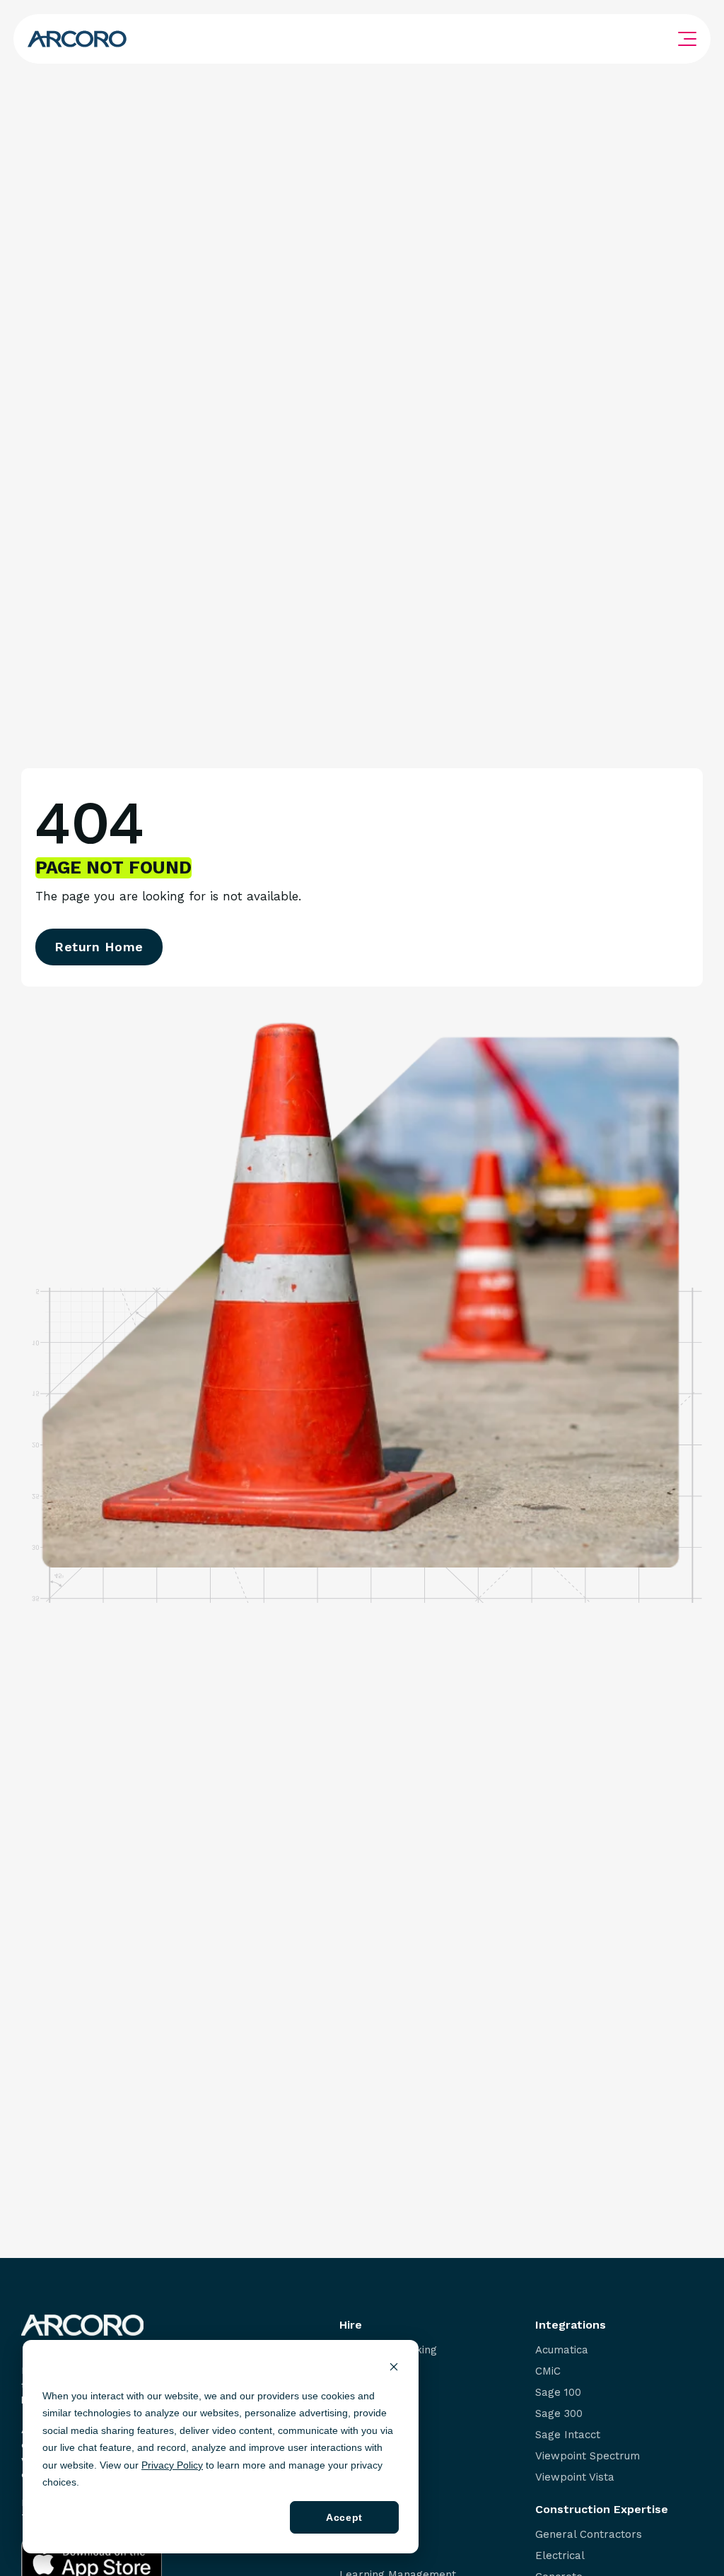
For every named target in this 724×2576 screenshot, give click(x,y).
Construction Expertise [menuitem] (602, 2510)
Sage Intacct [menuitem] (568, 2435)
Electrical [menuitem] (560, 2556)
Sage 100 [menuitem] (558, 2393)
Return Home (99, 947)
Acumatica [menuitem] (562, 2350)
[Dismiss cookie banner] (394, 2369)
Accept (344, 2517)
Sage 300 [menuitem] (559, 2414)
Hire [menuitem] (351, 2325)
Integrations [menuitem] (571, 2325)
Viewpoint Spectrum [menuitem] (588, 2456)
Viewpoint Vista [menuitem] (575, 2477)
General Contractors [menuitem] (589, 2535)
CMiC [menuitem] (548, 2371)
